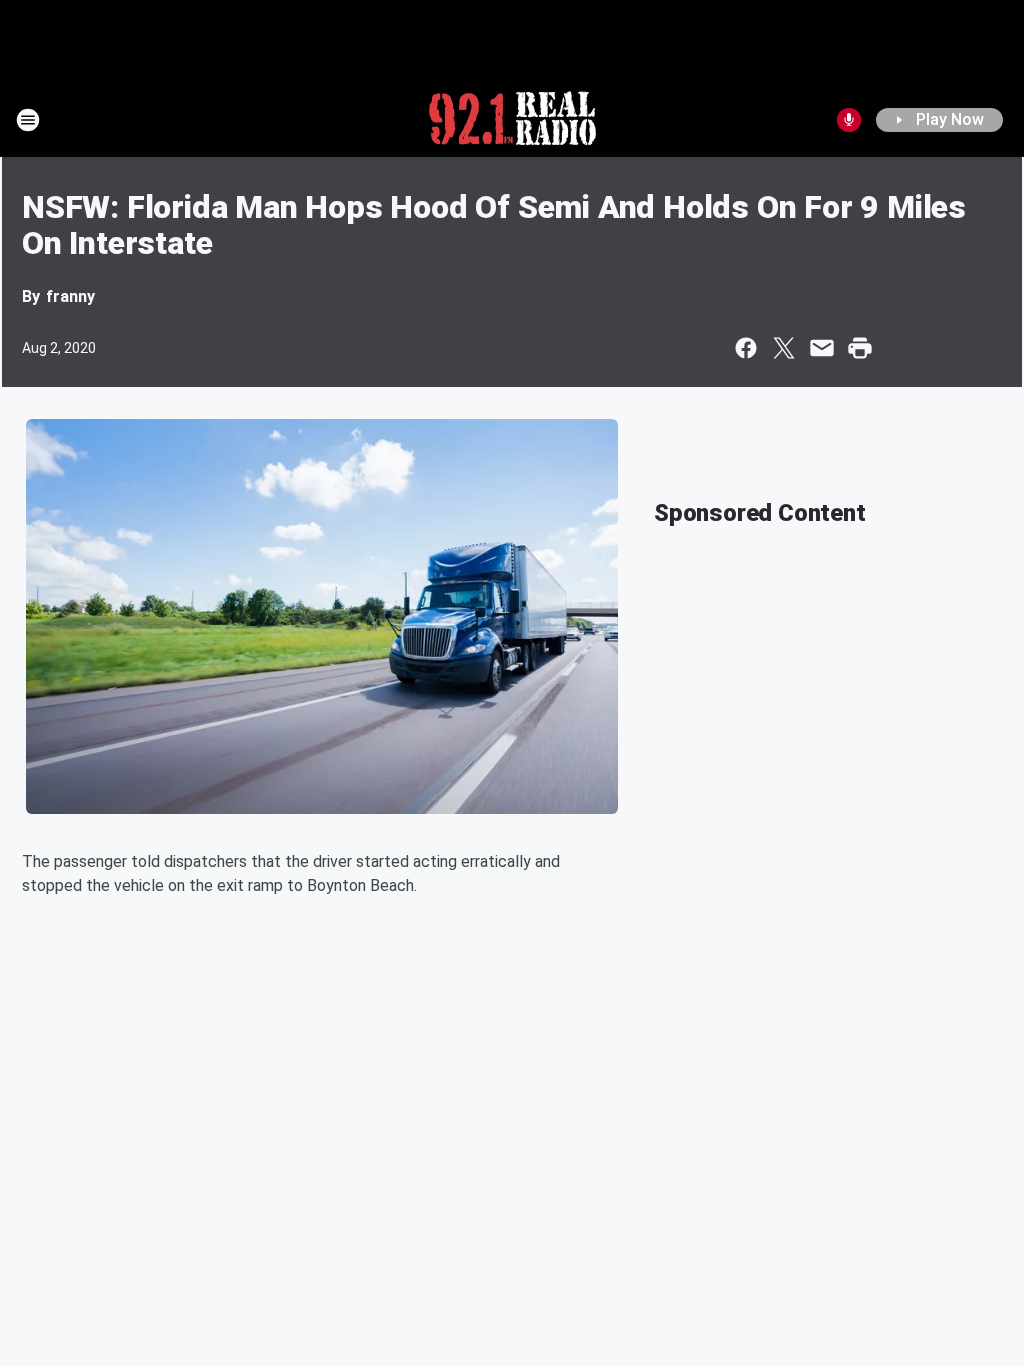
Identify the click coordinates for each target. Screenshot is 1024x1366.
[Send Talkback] (849, 120)
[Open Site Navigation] (28, 120)
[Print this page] (860, 348)
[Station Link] (512, 120)
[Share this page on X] (784, 348)
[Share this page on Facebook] (746, 348)
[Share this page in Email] (822, 348)
